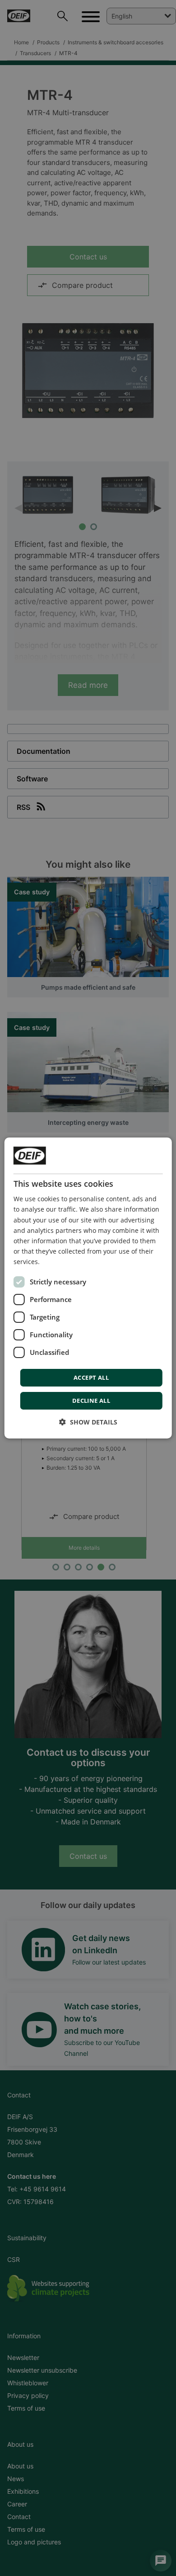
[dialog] (88, 1288)
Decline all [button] (91, 1401)
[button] (88, 1422)
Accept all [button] (91, 1377)
